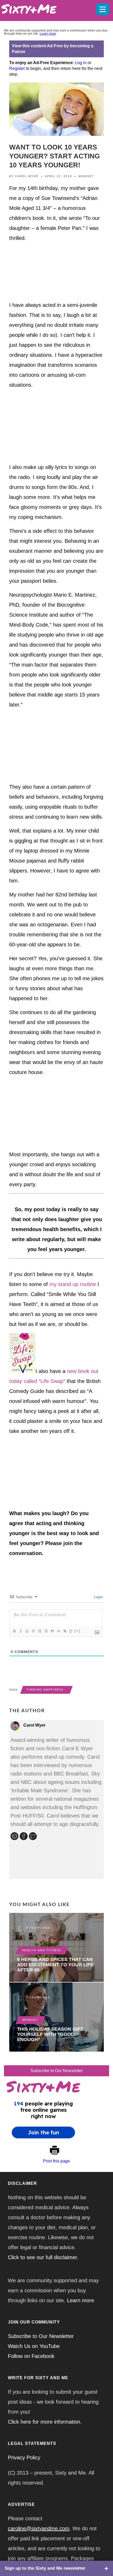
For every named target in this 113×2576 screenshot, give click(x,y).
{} (71, 1631)
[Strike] (33, 1631)
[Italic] (20, 1631)
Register (17, 68)
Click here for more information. (45, 2422)
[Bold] (14, 1631)
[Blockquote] (52, 1631)
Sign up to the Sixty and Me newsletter (45, 2568)
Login (98, 1597)
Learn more (48, 34)
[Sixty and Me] (45, 8)
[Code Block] (58, 1631)
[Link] (65, 1631)
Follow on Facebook (31, 2356)
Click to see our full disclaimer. (43, 2257)
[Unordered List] (46, 1631)
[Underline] (27, 1631)
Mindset (86, 176)
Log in (81, 63)
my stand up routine (73, 1284)
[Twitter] (34, 1837)
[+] (77, 1631)
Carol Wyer (27, 176)
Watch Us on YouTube (34, 2346)
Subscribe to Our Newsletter (57, 2071)
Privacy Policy (24, 2458)
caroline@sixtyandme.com (39, 2528)
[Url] (15, 1837)
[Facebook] (24, 1837)
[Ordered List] (39, 1631)
